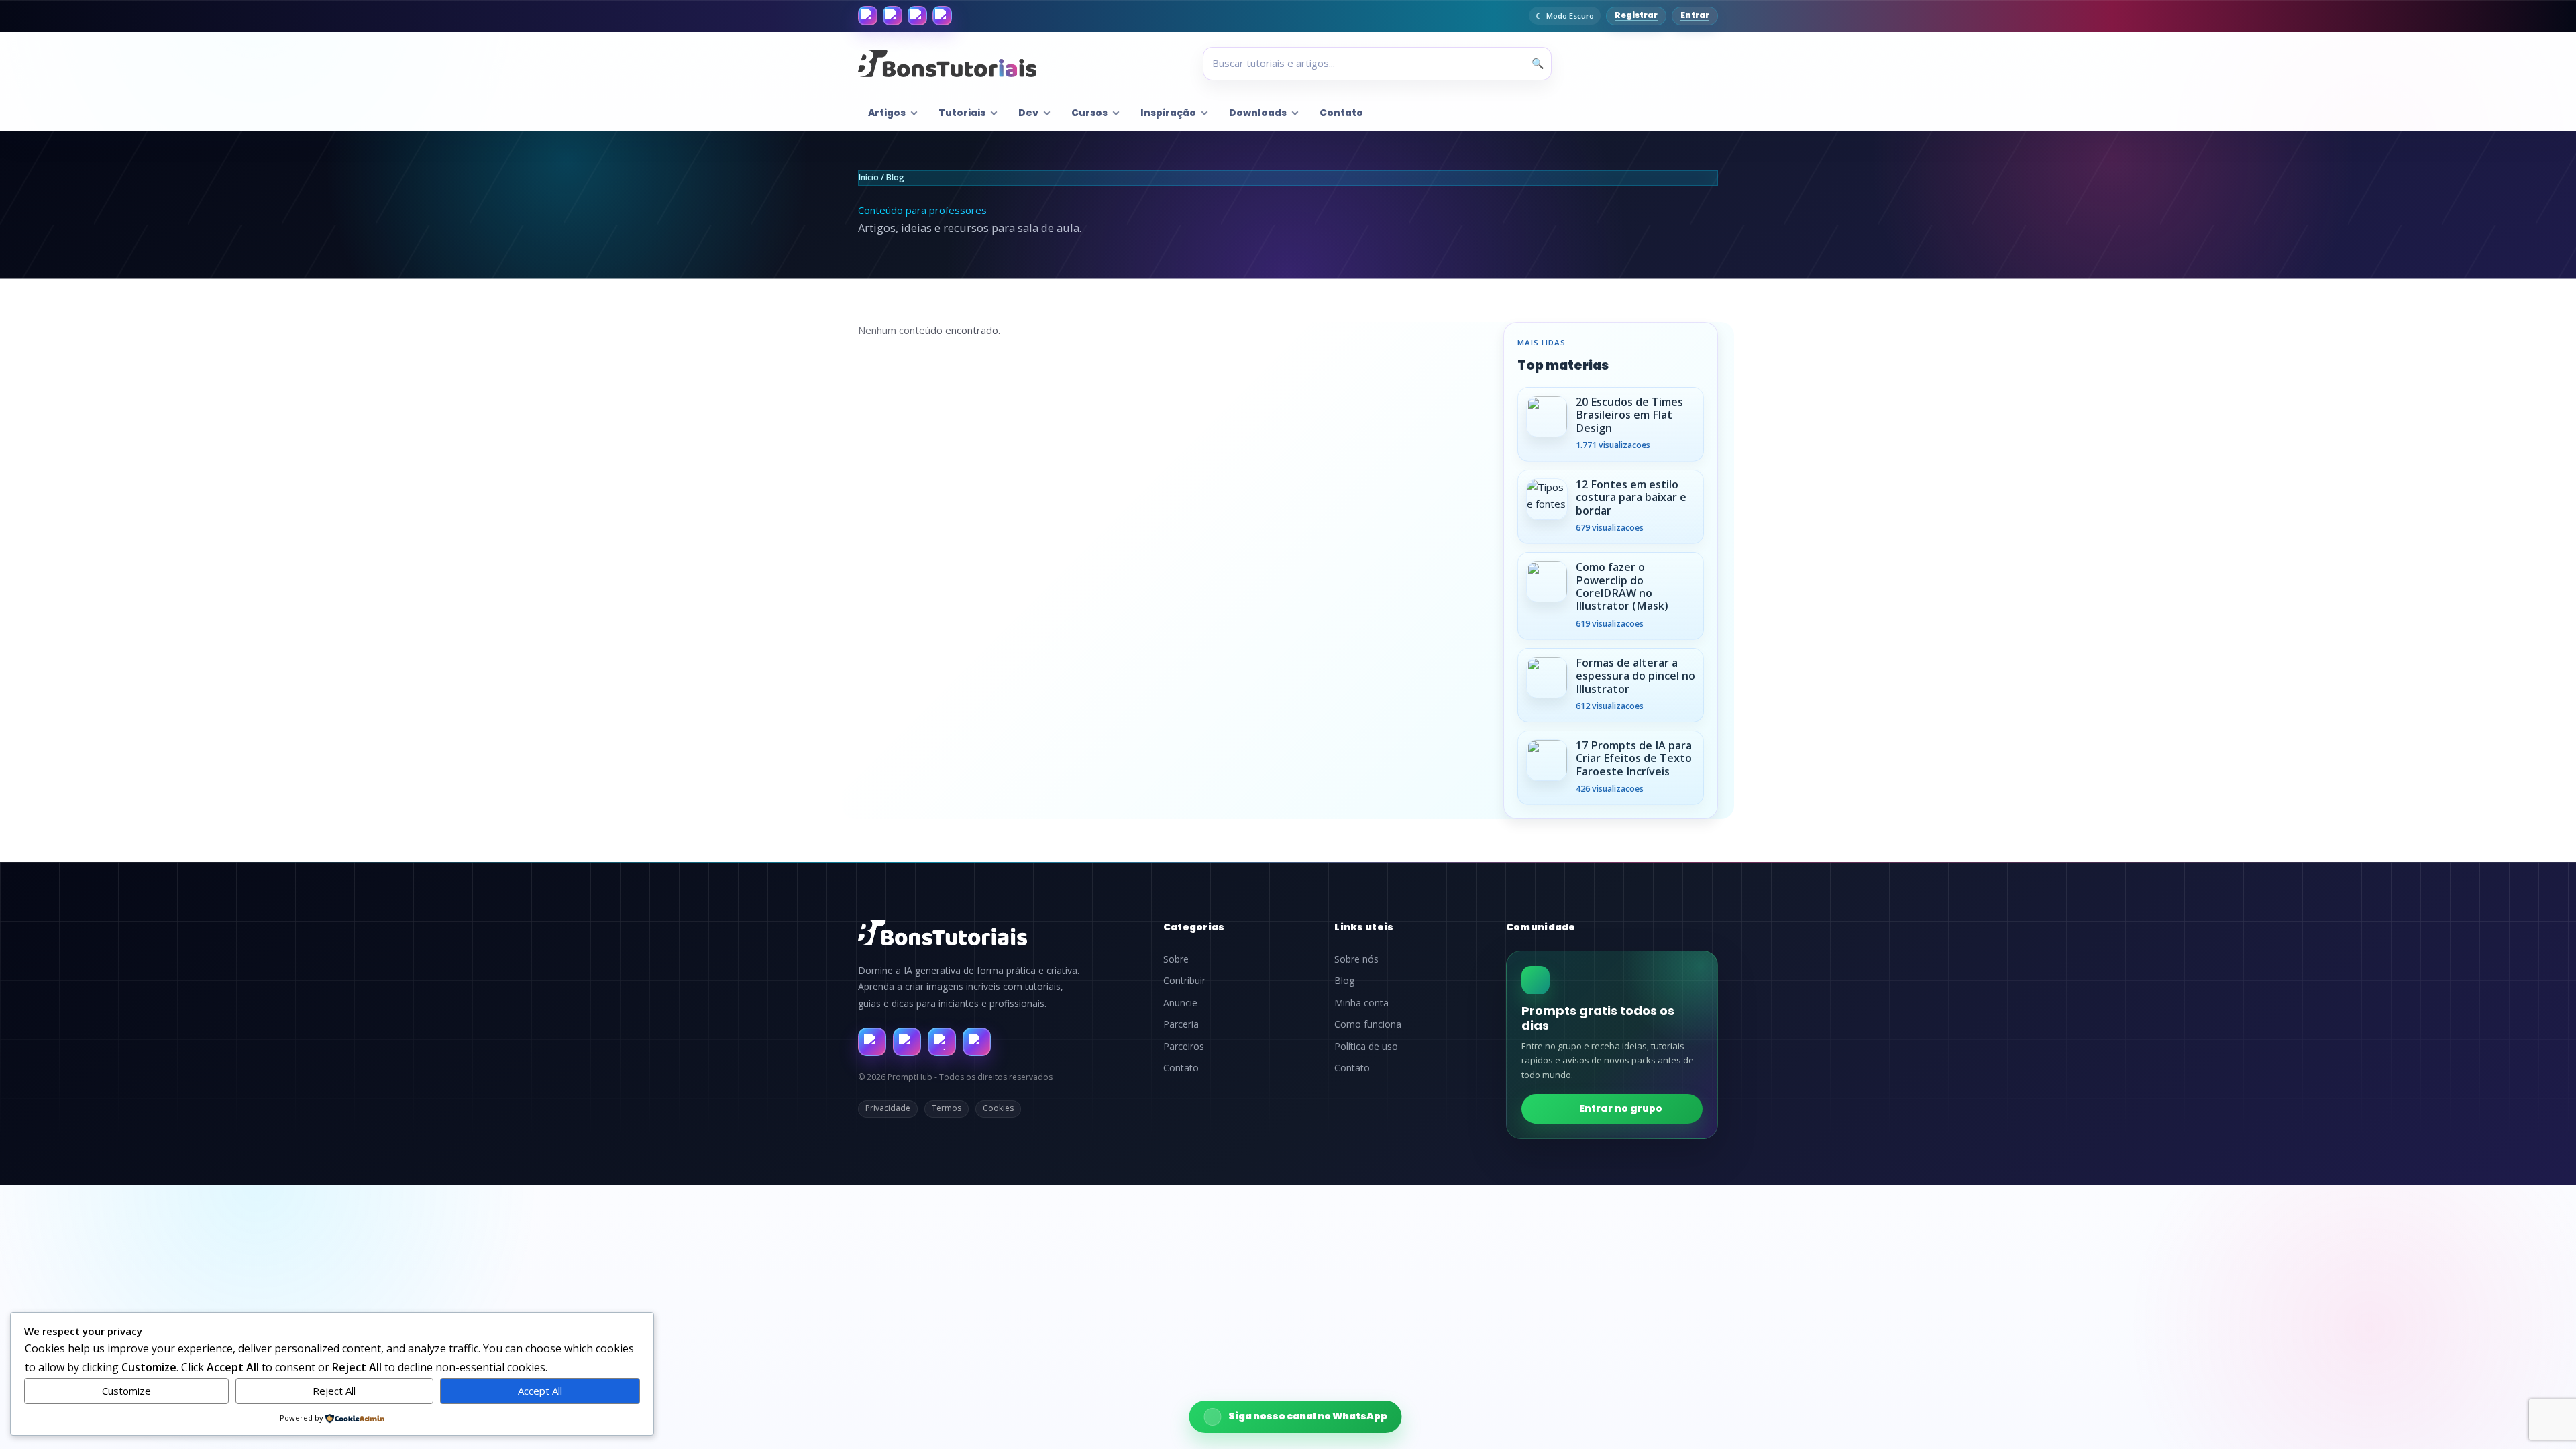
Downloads (1258, 113)
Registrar (1636, 15)
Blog (1344, 981)
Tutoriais (962, 113)
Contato (1341, 113)
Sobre (1176, 959)
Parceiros (1184, 1046)
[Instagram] (893, 16)
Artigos (887, 113)
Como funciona (1368, 1024)
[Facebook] (868, 16)
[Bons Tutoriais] (947, 64)
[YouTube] (942, 16)
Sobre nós (1356, 959)
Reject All (334, 1391)
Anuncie (1180, 1003)
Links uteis (1364, 927)
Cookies (998, 1108)
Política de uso (1366, 1046)
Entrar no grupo (1621, 1108)
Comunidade (1541, 927)
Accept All (540, 1391)
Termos (947, 1108)
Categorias (1194, 927)
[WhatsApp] (917, 16)
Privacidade (888, 1108)
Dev (1028, 113)
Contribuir (1184, 981)
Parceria (1181, 1024)
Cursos (1089, 113)
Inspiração (1168, 113)
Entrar (1695, 15)
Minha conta (1361, 1003)
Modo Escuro (1570, 16)
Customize (126, 1391)
